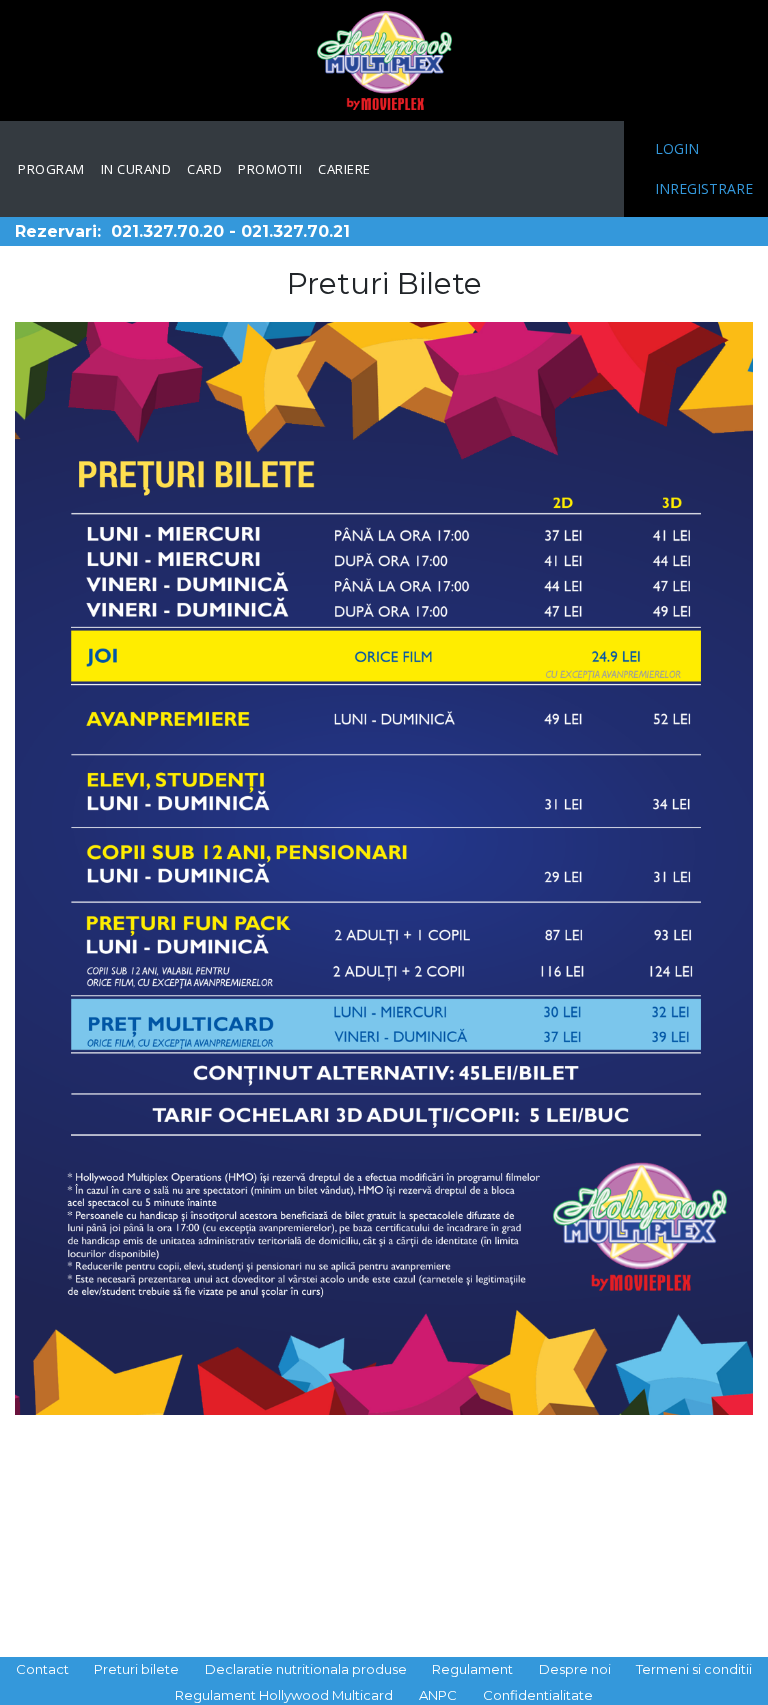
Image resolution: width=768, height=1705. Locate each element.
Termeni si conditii (694, 1669)
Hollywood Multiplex (384, 60)
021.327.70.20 (167, 231)
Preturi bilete (136, 1669)
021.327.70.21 (295, 231)
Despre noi (575, 1669)
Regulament (472, 1669)
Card (204, 169)
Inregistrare (704, 188)
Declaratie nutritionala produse (306, 1669)
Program (51, 169)
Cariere (344, 169)
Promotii (270, 169)
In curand (136, 169)
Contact (42, 1669)
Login (677, 148)
